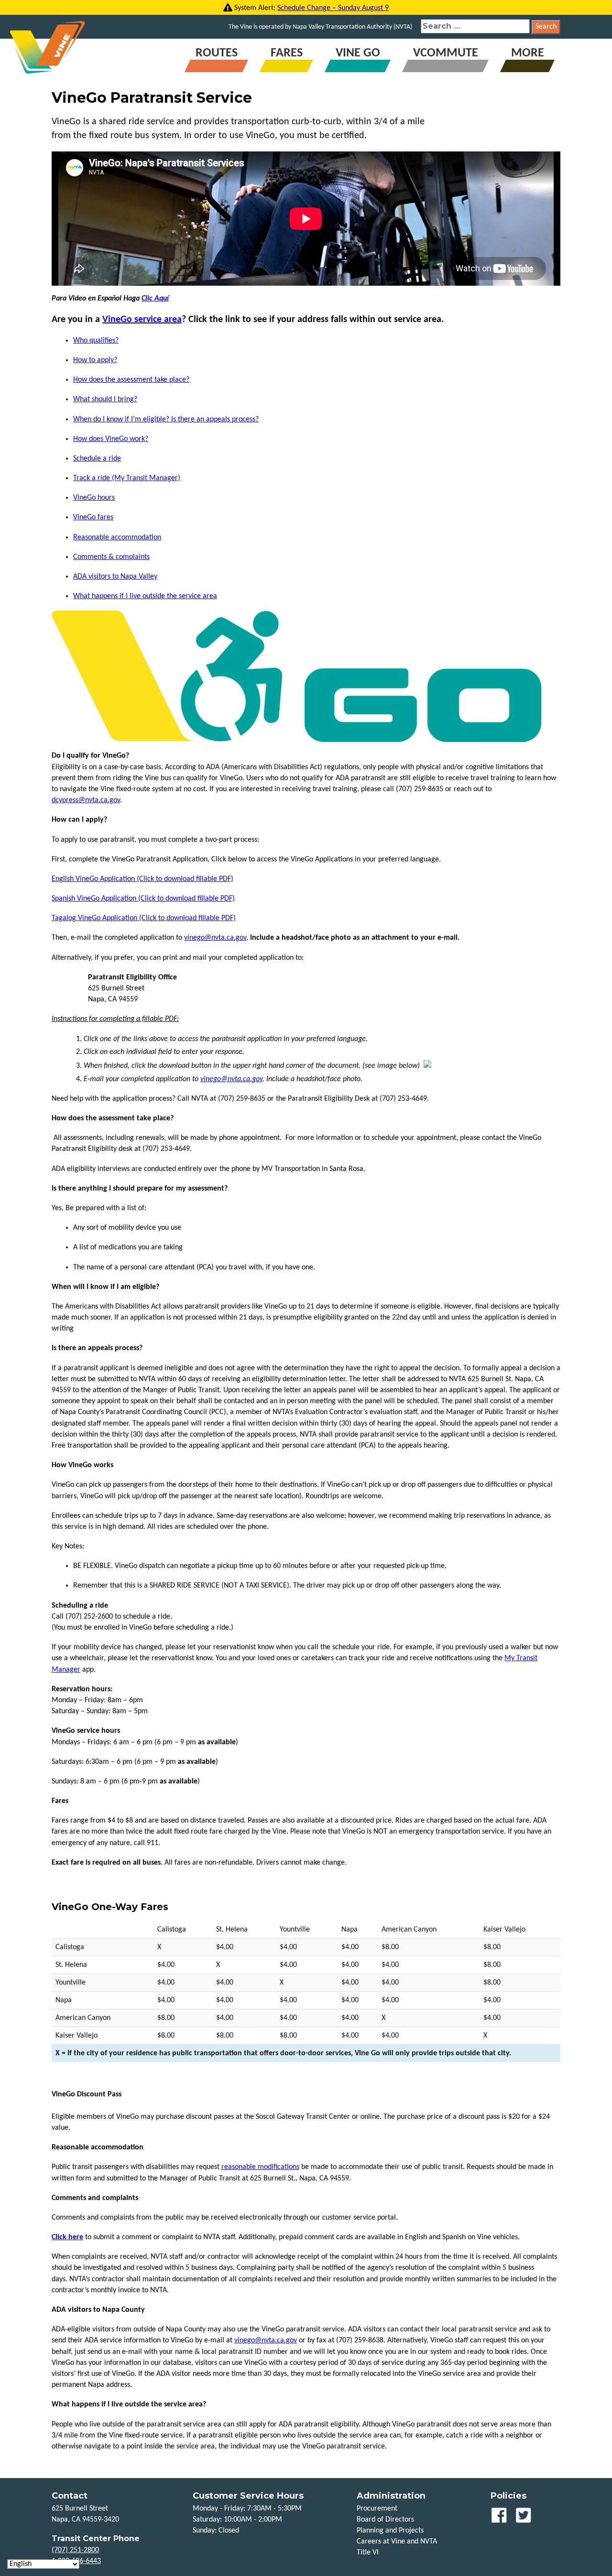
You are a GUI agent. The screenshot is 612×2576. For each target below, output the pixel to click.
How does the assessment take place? (131, 380)
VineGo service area (142, 320)
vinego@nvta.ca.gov (215, 938)
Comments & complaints (111, 557)
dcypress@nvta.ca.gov (86, 800)
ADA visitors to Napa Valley (115, 577)
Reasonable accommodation (117, 537)
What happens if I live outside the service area (145, 596)
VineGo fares (93, 517)
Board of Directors (385, 2520)
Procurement (377, 2509)
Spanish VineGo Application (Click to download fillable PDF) (143, 899)
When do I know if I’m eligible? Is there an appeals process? (166, 419)
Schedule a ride (97, 459)
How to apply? (95, 360)
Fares (287, 53)
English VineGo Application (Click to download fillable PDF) (142, 879)
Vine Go (358, 53)
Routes (217, 53)
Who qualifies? (96, 341)
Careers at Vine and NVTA (397, 2542)
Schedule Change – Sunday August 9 (333, 8)
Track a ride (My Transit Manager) (127, 478)
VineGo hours (94, 498)
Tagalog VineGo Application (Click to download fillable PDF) (144, 918)
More (528, 53)
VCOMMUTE (446, 53)
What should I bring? (105, 399)
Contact (70, 2496)
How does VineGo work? (111, 439)
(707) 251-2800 (75, 2550)
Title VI (368, 2553)
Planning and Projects (390, 2531)
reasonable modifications (260, 2167)
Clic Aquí (155, 299)
